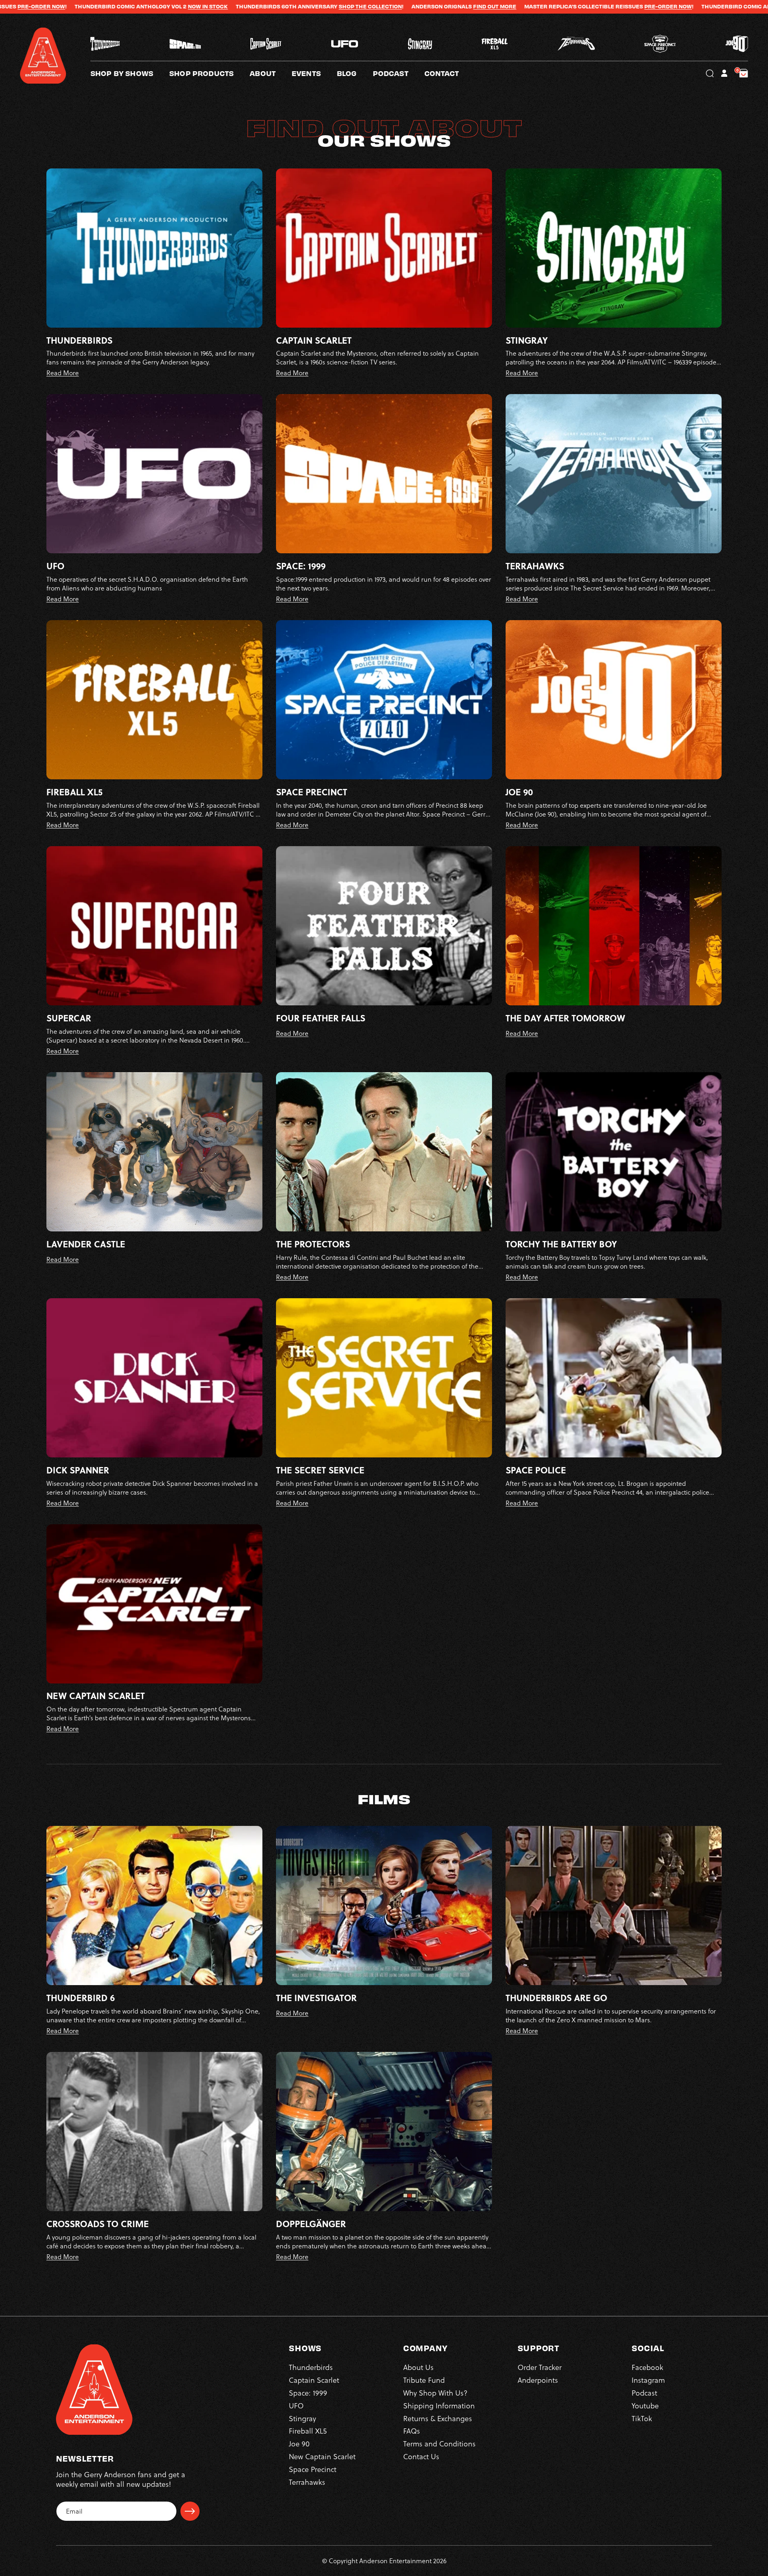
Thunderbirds (79, 340)
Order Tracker (540, 2367)
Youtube (645, 2406)
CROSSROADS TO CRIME (98, 2224)
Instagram (648, 2380)
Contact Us (421, 2457)
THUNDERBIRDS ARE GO (556, 1998)
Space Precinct (312, 792)
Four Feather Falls (321, 1018)
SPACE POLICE (536, 1470)
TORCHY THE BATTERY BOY (561, 1244)
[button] (271, 73)
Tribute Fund (424, 2380)
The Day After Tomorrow (565, 1018)
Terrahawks (535, 566)
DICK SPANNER (78, 1470)
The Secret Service (320, 1470)
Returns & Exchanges (438, 2419)
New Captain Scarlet (96, 1696)
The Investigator (316, 1998)
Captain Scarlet (314, 340)
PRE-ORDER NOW (462, 6)
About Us (418, 2367)
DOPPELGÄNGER (311, 2224)
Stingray (527, 340)
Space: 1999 (301, 566)
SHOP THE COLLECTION (164, 6)
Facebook (647, 2367)
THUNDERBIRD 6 (81, 1998)
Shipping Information (439, 2406)
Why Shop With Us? (435, 2393)
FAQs (412, 2431)
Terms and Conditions (439, 2444)
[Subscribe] (190, 2511)
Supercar (69, 1018)
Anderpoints (538, 2380)
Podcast (644, 2393)
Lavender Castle (86, 1244)
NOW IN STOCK (628, 6)
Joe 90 (519, 792)
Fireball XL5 (74, 792)
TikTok (642, 2419)
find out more (288, 6)
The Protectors (313, 1244)
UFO (55, 566)
